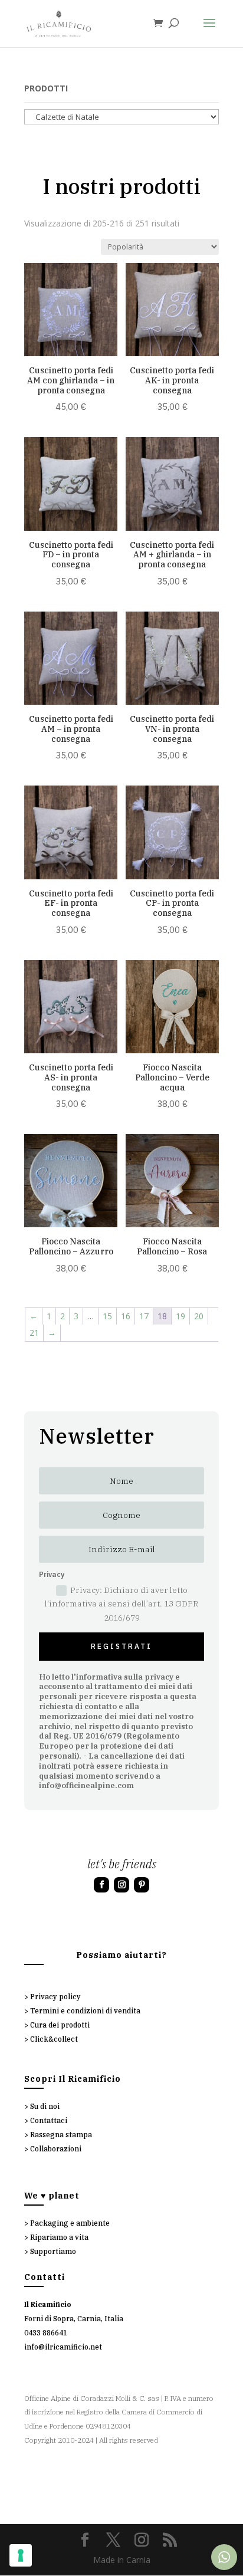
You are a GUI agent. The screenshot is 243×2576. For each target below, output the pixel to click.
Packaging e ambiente (70, 2223)
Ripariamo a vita (59, 2237)
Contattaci (49, 2120)
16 (126, 1316)
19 (180, 1316)
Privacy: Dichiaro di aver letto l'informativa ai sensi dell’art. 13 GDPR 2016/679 (121, 1604)
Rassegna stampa (61, 2135)
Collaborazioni (56, 2149)
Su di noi (45, 2106)
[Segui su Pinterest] (142, 1885)
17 (144, 1316)
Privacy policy (55, 1997)
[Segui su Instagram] (121, 1885)
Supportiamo (53, 2251)
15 (107, 1316)
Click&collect (54, 2039)
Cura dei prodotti (60, 2025)
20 (199, 1316)
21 (34, 1333)
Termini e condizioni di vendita (85, 2011)
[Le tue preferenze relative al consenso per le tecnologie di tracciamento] (21, 2555)
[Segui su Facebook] (101, 1885)
